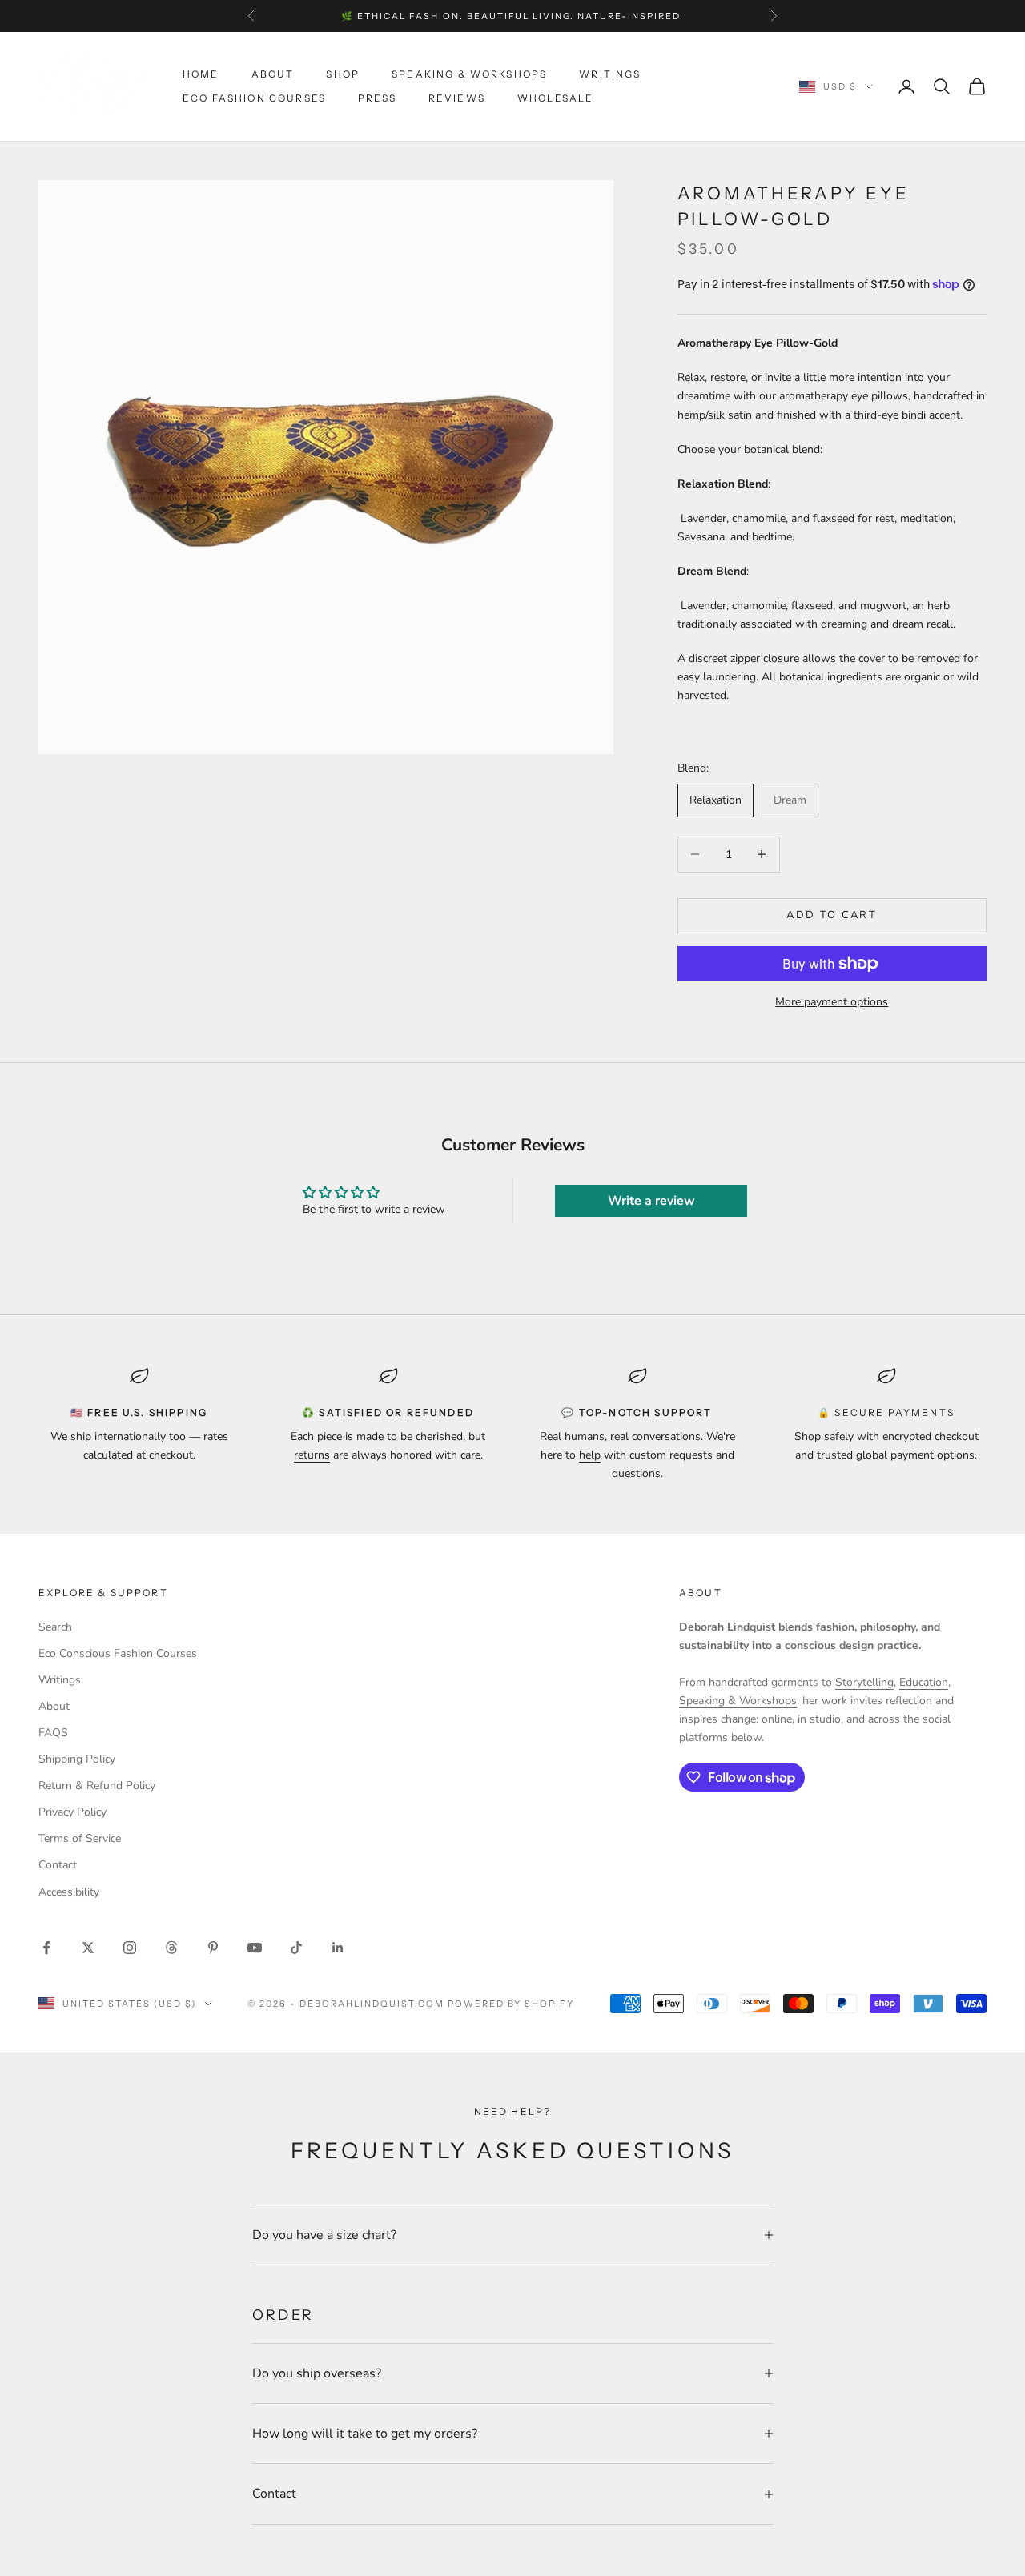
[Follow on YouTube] (255, 1948)
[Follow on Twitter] (88, 1948)
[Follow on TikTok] (296, 1948)
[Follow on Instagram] (130, 1948)
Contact (58, 1865)
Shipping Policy (77, 1759)
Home (201, 74)
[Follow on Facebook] (46, 1948)
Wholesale (555, 98)
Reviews (457, 98)
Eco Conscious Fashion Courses (118, 1653)
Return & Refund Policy (97, 1786)
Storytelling (864, 1682)
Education (924, 1682)
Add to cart (832, 915)
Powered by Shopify (511, 2004)
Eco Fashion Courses (254, 98)
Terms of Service (80, 1838)
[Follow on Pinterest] (213, 1948)
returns (312, 1455)
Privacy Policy (72, 1812)
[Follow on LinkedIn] (338, 1948)
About (273, 74)
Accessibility (69, 1892)
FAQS (53, 1733)
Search (55, 1627)
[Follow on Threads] (171, 1948)
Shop (343, 74)
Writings (610, 74)
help (590, 1455)
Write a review (651, 1201)
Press (377, 98)
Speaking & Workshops (469, 74)
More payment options (832, 1002)
